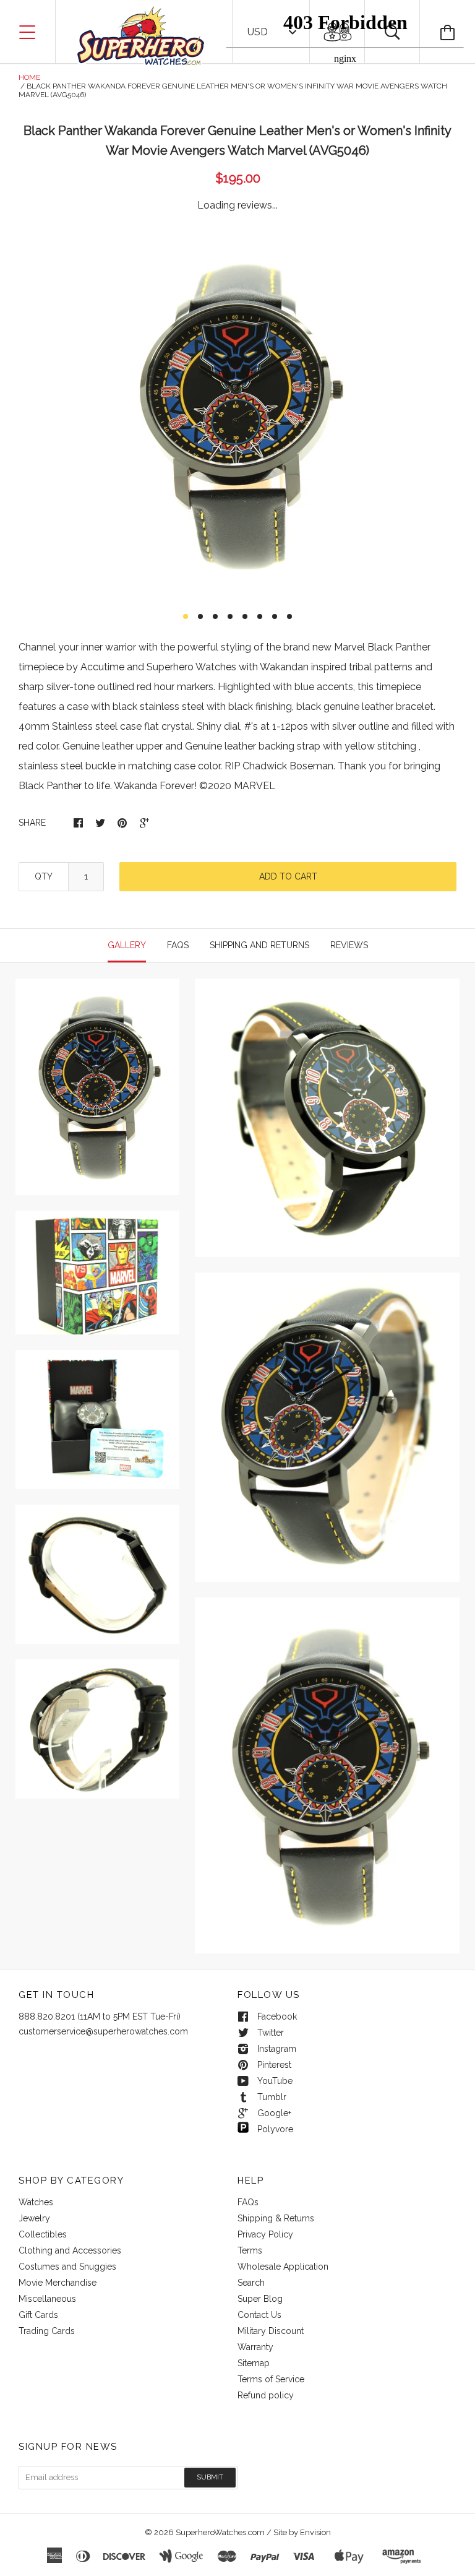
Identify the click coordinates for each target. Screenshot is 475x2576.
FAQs (248, 2202)
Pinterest (274, 2065)
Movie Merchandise (58, 2283)
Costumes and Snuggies (67, 2267)
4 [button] (230, 616)
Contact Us (259, 2315)
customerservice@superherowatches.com (103, 2031)
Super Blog (260, 2299)
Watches (36, 2202)
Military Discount (271, 2331)
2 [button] (200, 616)
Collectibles (43, 2234)
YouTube (275, 2081)
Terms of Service (271, 2379)
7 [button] (275, 616)
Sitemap (254, 2363)
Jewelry (34, 2218)
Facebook (277, 2016)
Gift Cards (38, 2315)
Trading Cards (47, 2331)
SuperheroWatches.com (220, 2532)
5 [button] (245, 616)
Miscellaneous (47, 2299)
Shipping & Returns (276, 2218)
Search (251, 2283)
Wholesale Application (283, 2267)
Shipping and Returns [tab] (259, 945)
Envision (315, 2532)
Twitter (271, 2033)
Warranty (255, 2347)
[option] (237, 415)
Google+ (274, 2113)
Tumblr (272, 2097)
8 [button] (289, 616)
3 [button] (215, 616)
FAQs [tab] (178, 945)
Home (29, 77)
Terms (250, 2250)
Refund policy (266, 2395)
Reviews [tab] (349, 945)
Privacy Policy (265, 2234)
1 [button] (186, 616)
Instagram (277, 2049)
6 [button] (260, 616)
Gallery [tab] (127, 945)
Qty (44, 876)
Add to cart (288, 876)
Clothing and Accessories (70, 2250)
